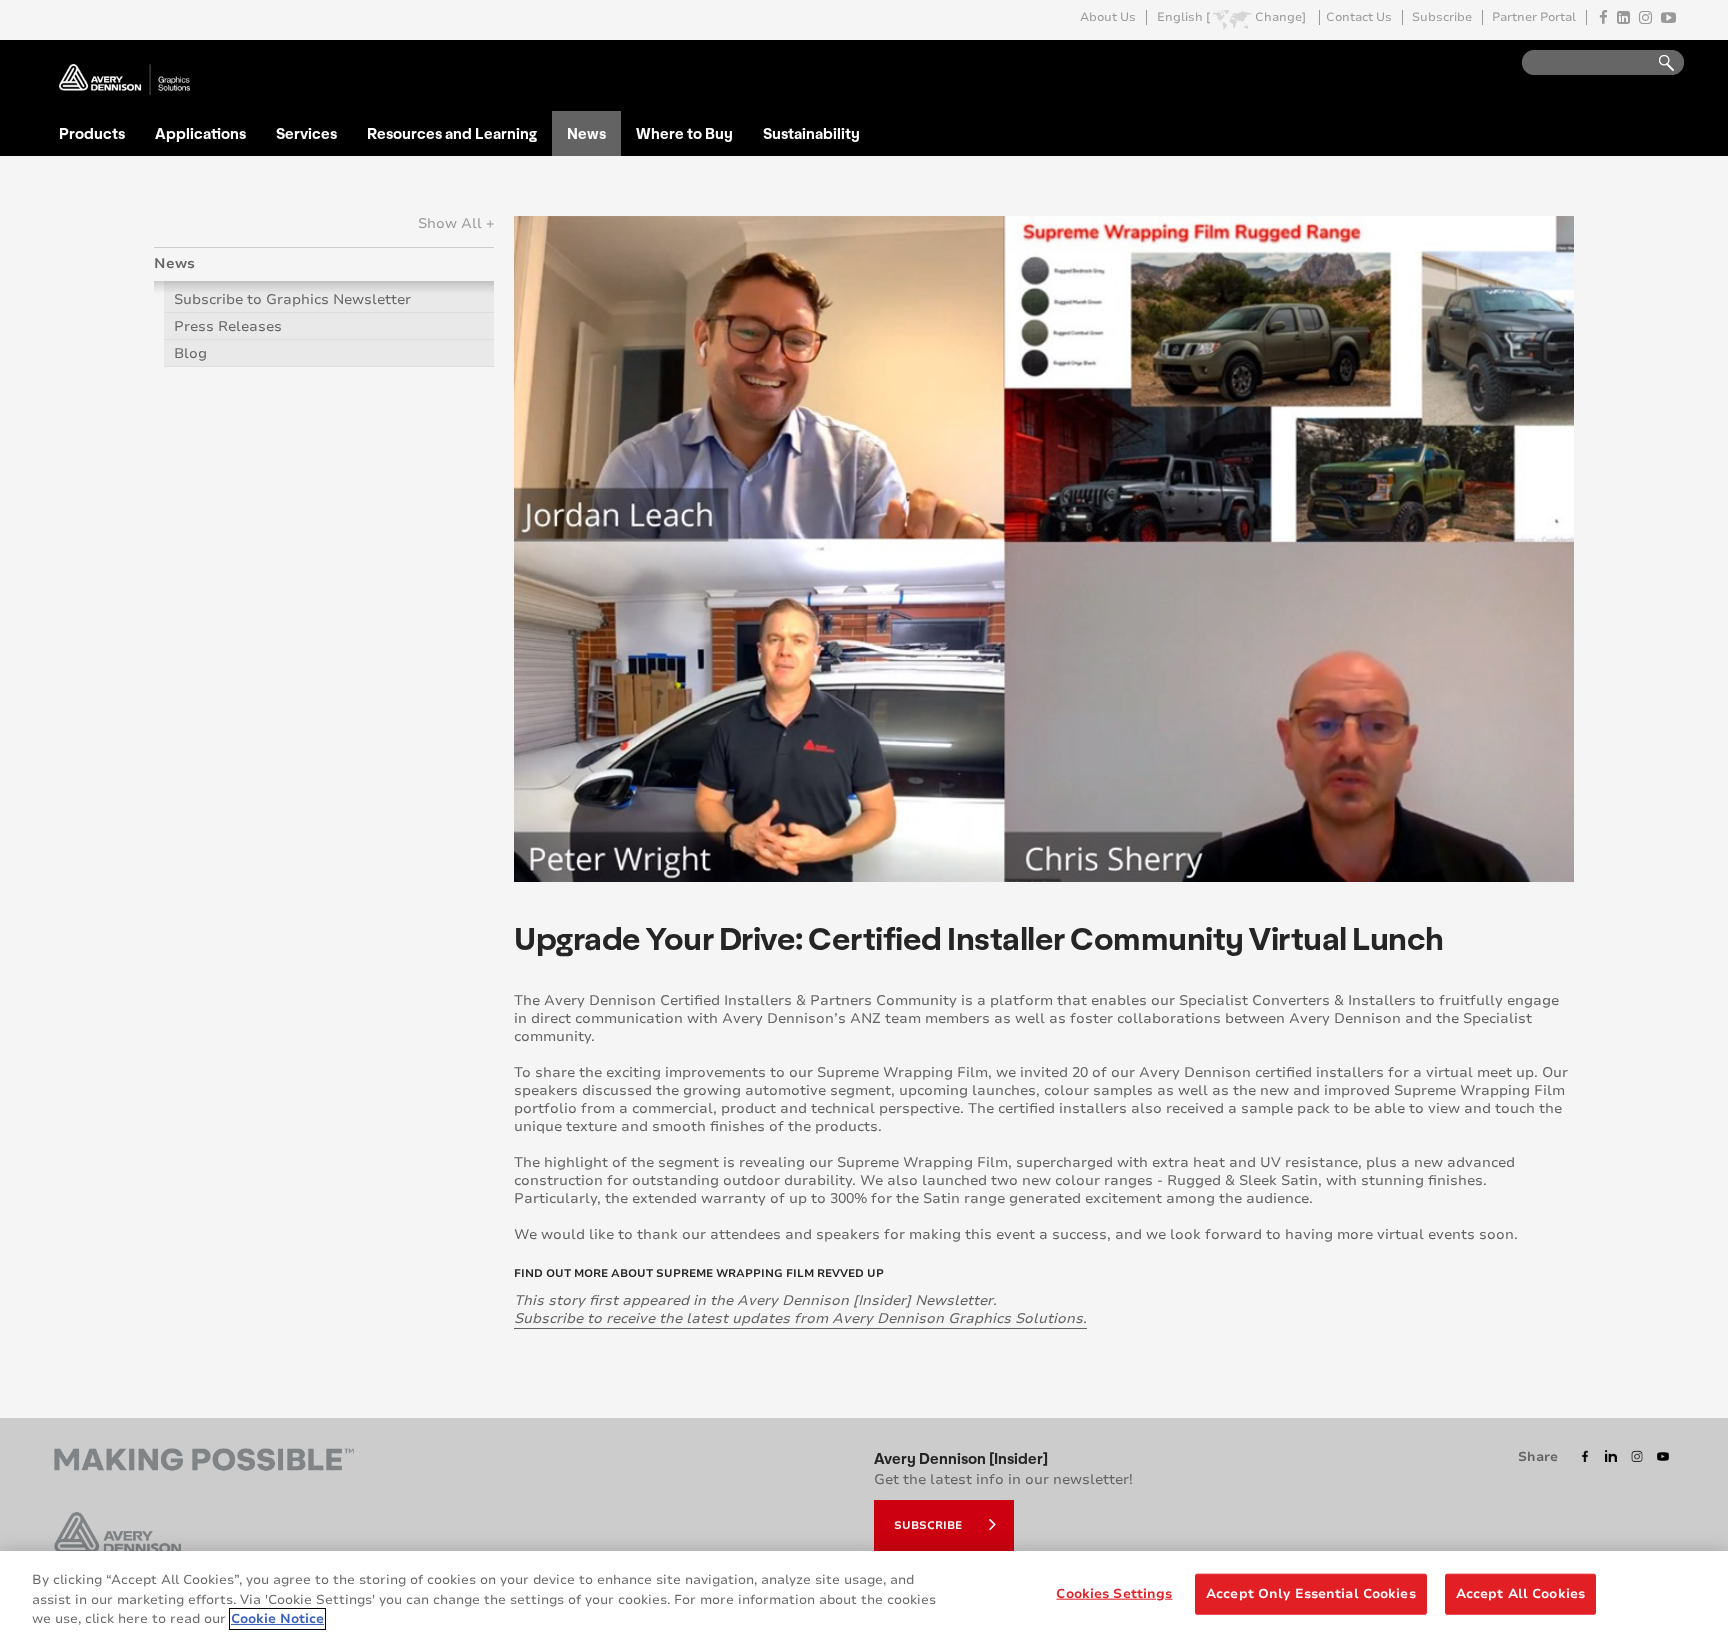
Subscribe (1442, 17)
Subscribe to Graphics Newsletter (292, 299)
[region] (864, 1595)
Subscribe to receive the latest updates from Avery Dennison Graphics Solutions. (800, 1318)
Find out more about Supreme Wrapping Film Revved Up (699, 1273)
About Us (1108, 17)
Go (1657, 63)
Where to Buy (684, 133)
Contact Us (1359, 17)
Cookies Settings (1114, 1593)
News (586, 133)
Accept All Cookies (1520, 1593)
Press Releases (228, 326)
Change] (1280, 17)
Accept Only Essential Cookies (1311, 1593)
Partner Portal (1534, 17)
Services (306, 133)
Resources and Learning (452, 133)
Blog (190, 353)
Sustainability (811, 133)
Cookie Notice (277, 1619)
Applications (200, 133)
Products (92, 133)
